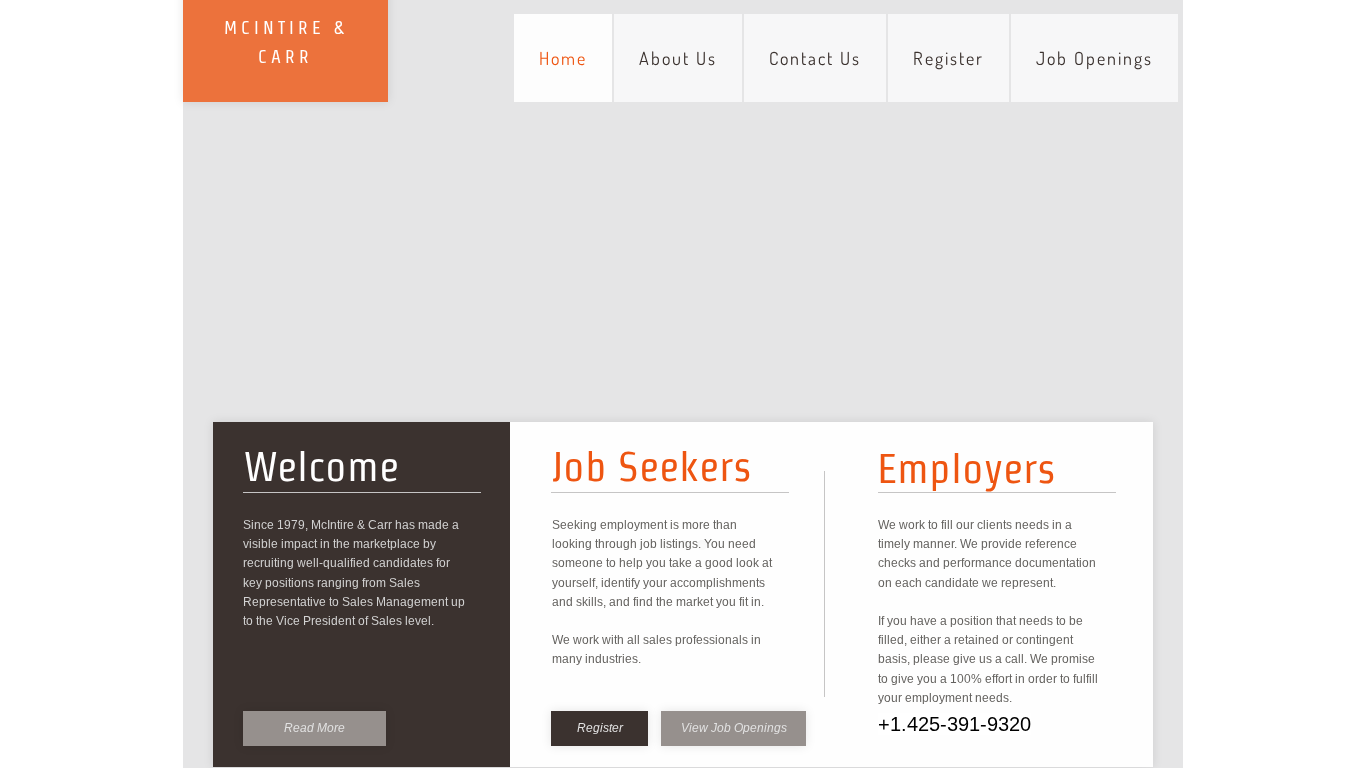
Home (563, 58)
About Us (678, 58)
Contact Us (815, 58)
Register (948, 58)
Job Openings (1094, 58)
